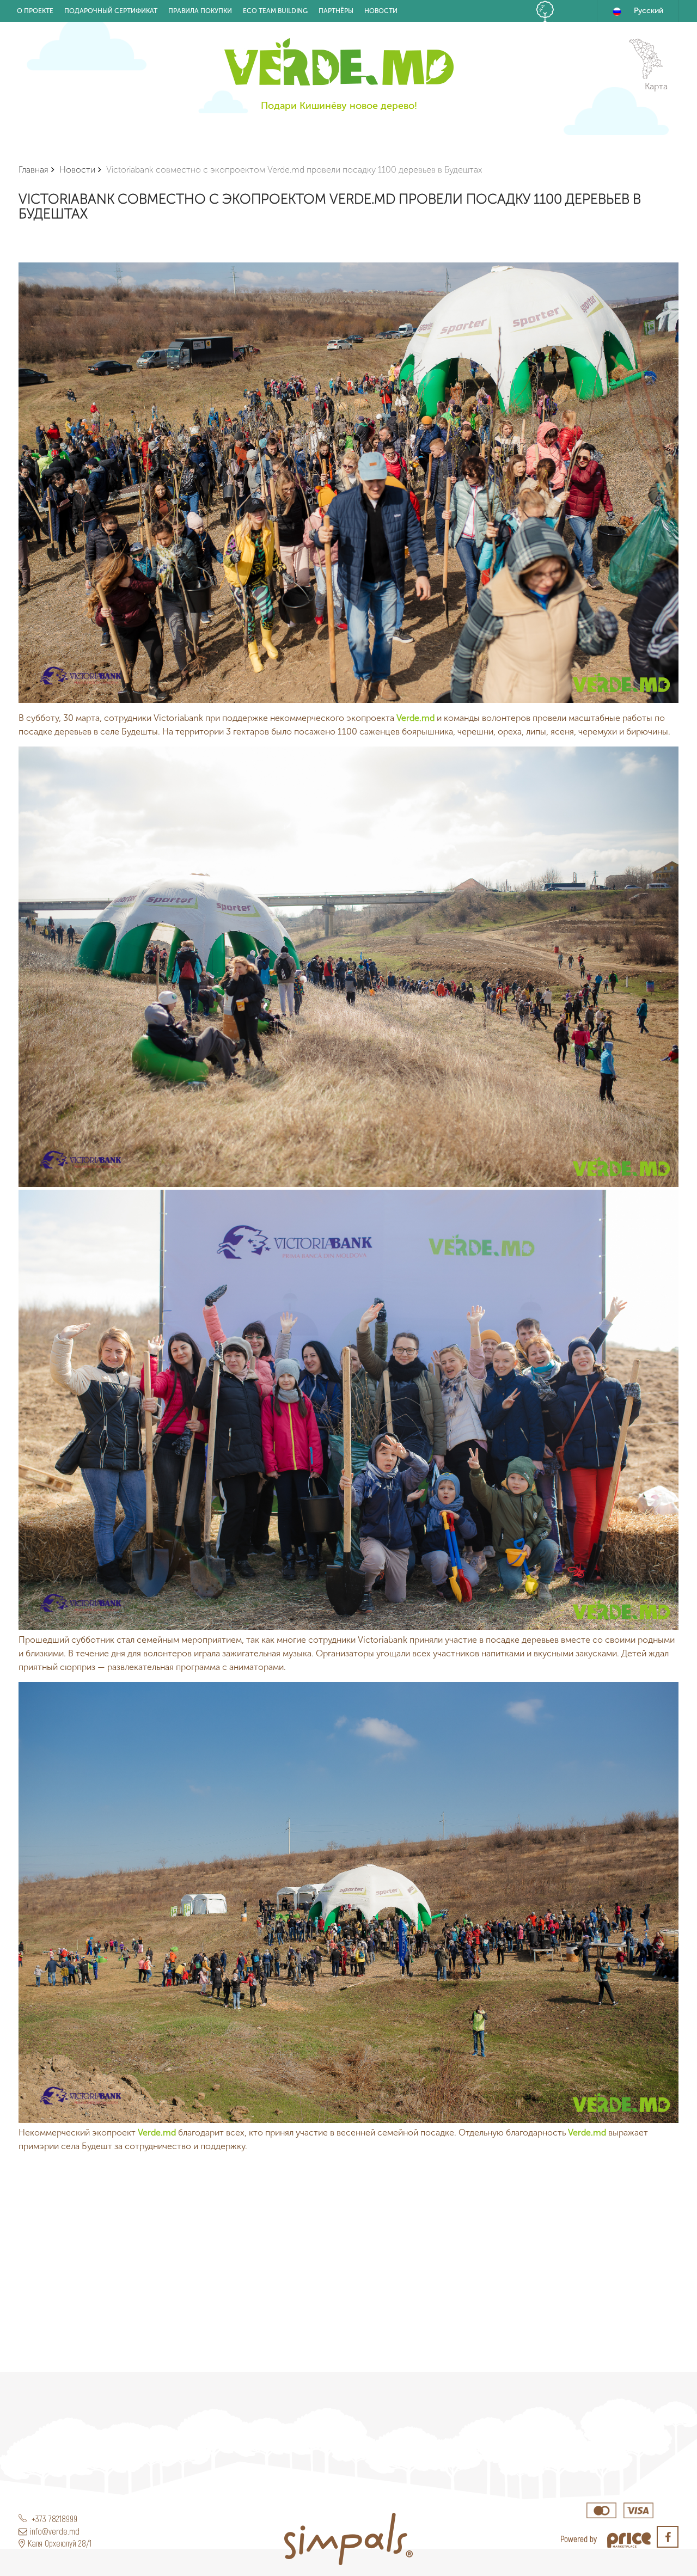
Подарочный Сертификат (111, 11)
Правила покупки (200, 11)
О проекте (35, 11)
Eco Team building (275, 11)
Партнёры (336, 11)
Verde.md (415, 718)
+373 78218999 (53, 2519)
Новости (381, 11)
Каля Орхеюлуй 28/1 (60, 2543)
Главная (33, 170)
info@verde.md (55, 2531)
